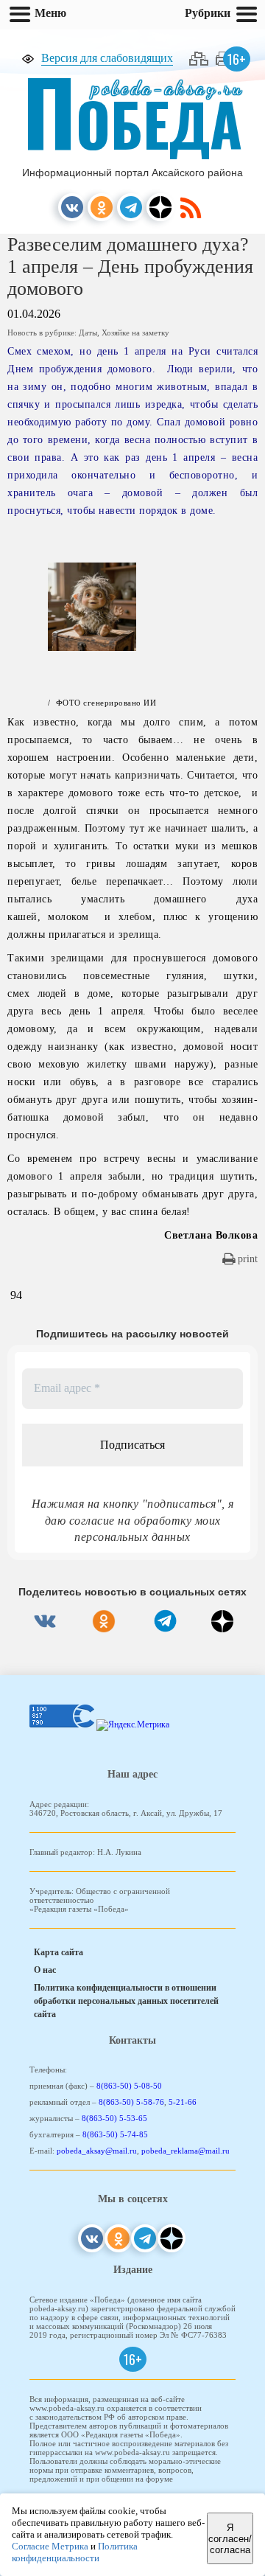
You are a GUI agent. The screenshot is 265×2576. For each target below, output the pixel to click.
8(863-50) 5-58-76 (131, 2102)
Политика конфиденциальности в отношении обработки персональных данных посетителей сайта (126, 2001)
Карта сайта (59, 1952)
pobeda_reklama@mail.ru (185, 2151)
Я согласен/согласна (230, 2539)
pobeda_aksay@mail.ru (97, 2151)
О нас (45, 1970)
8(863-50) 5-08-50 (129, 2086)
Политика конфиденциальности (75, 2552)
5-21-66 (183, 2102)
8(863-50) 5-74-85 (115, 2134)
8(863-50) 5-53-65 (114, 2118)
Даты (88, 333)
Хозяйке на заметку (135, 333)
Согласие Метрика (50, 2546)
